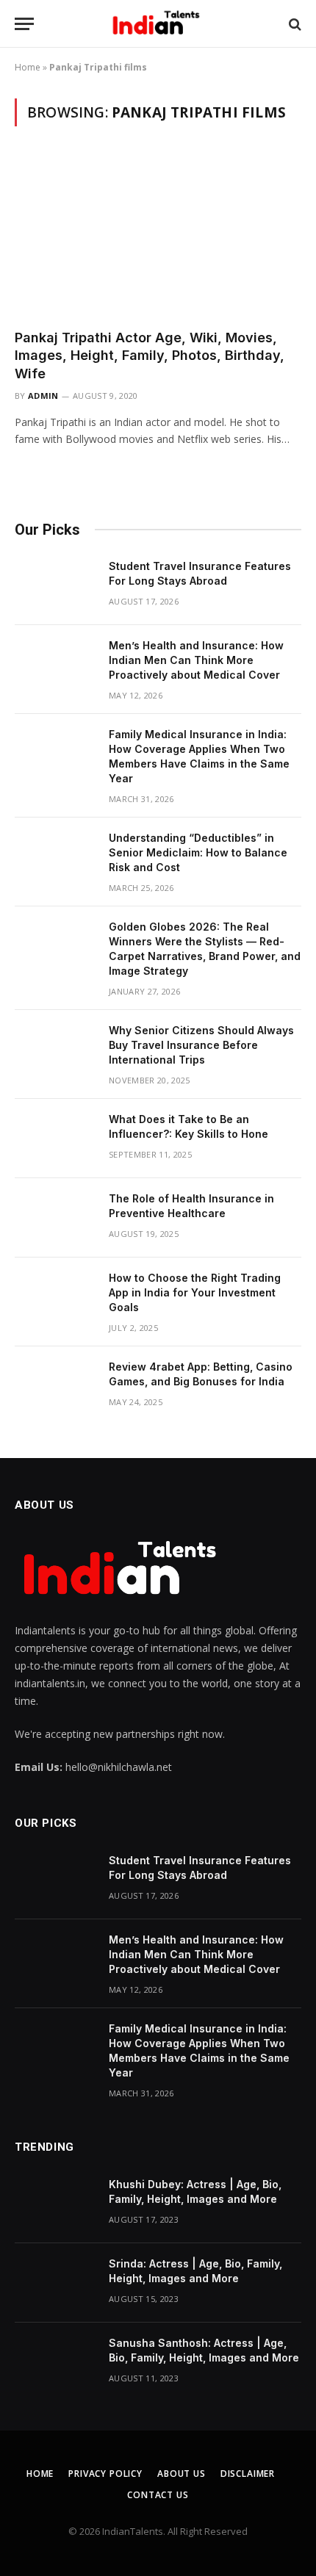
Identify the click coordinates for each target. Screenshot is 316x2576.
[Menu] (24, 24)
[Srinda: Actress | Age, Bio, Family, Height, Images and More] (55, 2283)
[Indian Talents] (158, 24)
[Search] (294, 24)
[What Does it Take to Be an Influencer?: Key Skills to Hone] (55, 1139)
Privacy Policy (105, 2474)
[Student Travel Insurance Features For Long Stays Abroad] (55, 585)
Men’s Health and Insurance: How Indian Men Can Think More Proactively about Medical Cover (196, 660)
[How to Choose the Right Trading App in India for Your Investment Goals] (55, 1297)
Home (28, 67)
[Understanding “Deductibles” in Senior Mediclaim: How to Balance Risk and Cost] (55, 857)
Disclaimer (248, 2474)
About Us (182, 2474)
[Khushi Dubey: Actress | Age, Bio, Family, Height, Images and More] (55, 2204)
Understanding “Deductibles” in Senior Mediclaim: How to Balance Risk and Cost (198, 852)
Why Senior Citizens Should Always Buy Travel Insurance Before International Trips (201, 1045)
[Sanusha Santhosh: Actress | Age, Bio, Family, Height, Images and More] (55, 2362)
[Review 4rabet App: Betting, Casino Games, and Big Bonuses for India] (55, 1386)
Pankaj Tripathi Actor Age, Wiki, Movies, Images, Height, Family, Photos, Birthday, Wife (150, 356)
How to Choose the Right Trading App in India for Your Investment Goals (195, 1292)
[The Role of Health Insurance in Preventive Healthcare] (55, 1218)
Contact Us (158, 2495)
